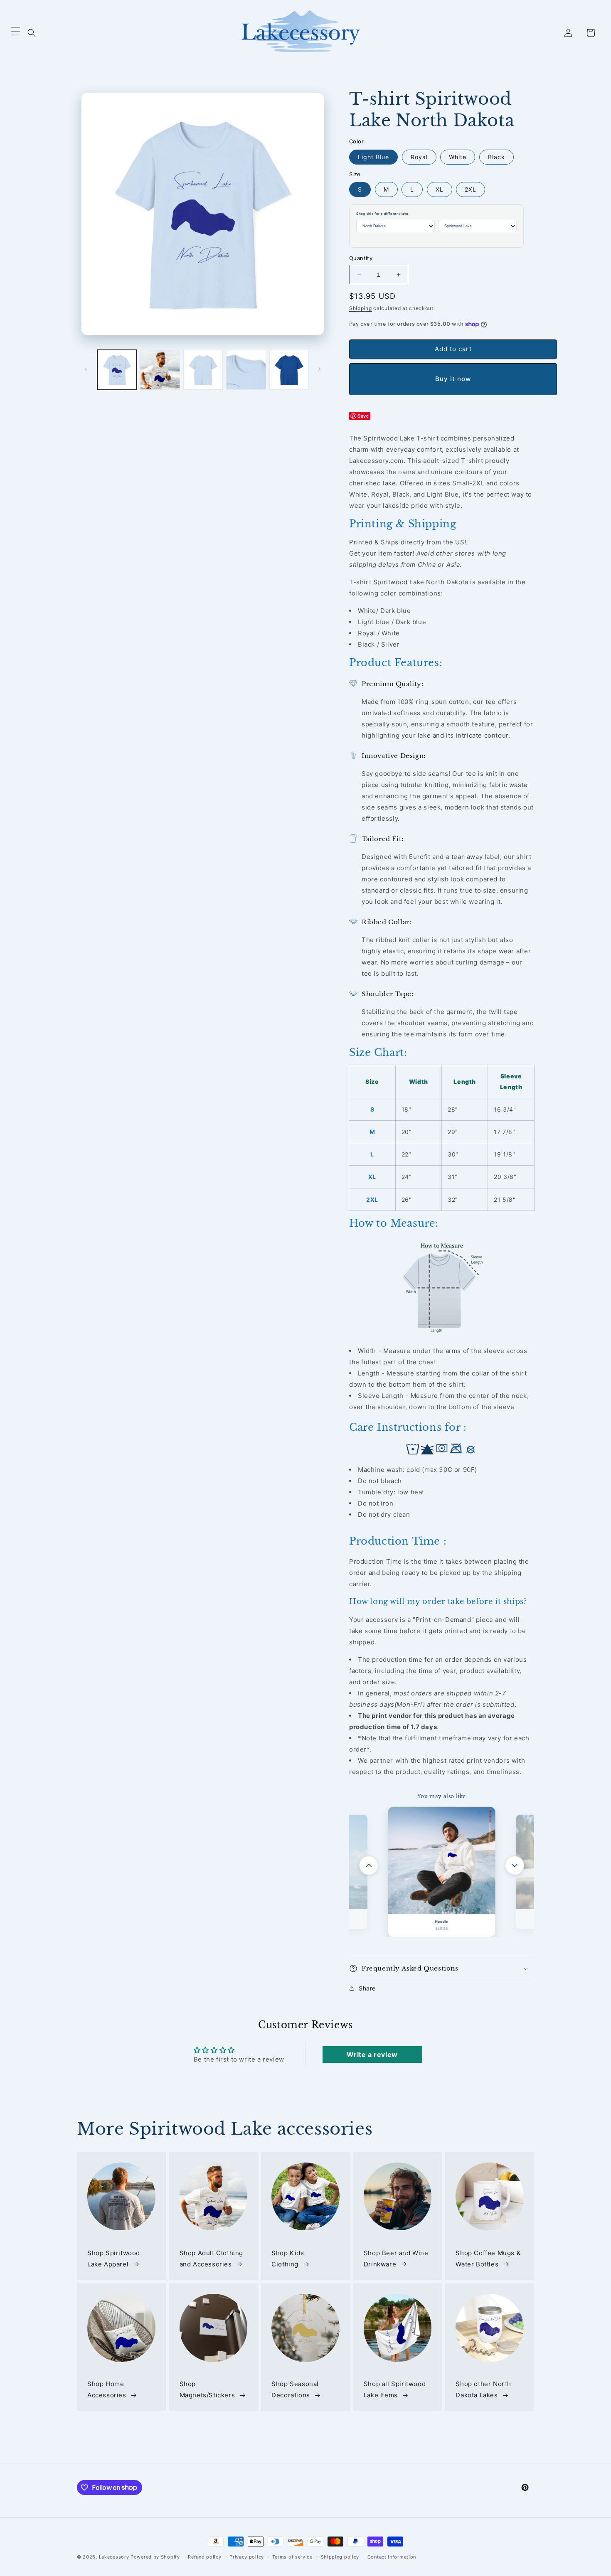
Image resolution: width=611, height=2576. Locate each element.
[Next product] (515, 1865)
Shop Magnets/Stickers (207, 2390)
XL (440, 189)
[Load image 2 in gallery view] (160, 370)
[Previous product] (369, 1865)
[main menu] (15, 33)
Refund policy (204, 2556)
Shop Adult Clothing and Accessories (211, 2259)
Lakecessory (114, 2557)
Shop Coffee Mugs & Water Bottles (488, 2259)
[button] (32, 33)
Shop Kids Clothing (288, 2259)
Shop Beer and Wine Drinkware (396, 2259)
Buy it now (453, 379)
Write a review (372, 2054)
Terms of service (292, 2556)
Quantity (361, 258)
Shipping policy (340, 2556)
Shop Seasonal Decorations (295, 2390)
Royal (419, 157)
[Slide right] (319, 369)
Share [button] (367, 1988)
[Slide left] (86, 369)
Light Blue (373, 157)
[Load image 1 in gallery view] (117, 370)
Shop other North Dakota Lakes (483, 2390)
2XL (471, 189)
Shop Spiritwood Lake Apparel (114, 2259)
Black (496, 157)
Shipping (361, 308)
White (458, 157)
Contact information (392, 2556)
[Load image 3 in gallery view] (203, 370)
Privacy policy (247, 2556)
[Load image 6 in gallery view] (289, 370)
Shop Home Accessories (107, 2390)
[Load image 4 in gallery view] (246, 370)
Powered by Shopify (155, 2557)
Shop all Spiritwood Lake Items (395, 2390)
